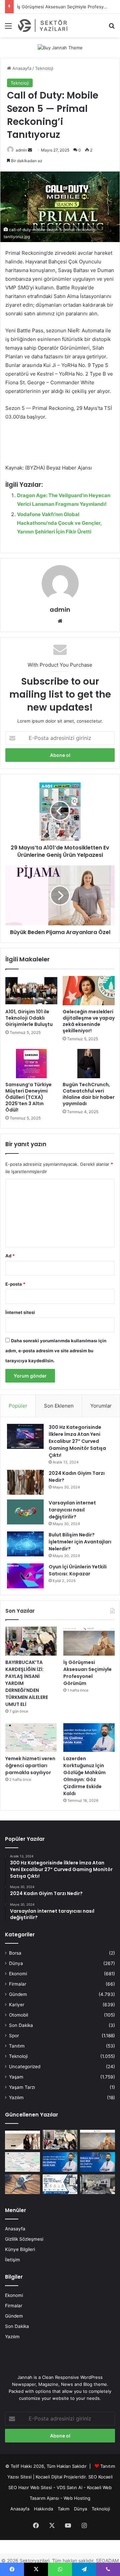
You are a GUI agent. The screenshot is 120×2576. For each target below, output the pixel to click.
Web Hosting (77, 2498)
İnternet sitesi (20, 1312)
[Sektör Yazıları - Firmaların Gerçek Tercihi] (43, 25)
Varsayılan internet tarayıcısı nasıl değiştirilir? (72, 1510)
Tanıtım (17, 2046)
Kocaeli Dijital (49, 2477)
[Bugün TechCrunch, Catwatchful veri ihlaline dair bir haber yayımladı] (89, 1064)
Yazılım (16, 2097)
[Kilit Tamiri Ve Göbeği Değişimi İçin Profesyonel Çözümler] (22, 2184)
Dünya (16, 1963)
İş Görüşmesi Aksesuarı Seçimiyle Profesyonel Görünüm (87, 1673)
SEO (93, 2477)
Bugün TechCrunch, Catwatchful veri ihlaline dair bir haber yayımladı (89, 1094)
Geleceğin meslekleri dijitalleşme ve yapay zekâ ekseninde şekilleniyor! (89, 1021)
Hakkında (43, 2509)
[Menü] (8, 28)
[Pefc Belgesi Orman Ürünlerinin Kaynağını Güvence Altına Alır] (60, 2184)
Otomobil (18, 2015)
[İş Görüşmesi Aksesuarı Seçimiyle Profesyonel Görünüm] (89, 1641)
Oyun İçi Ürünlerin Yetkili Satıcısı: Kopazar (78, 1570)
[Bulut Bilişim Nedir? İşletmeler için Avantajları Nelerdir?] (25, 1544)
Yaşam (16, 2077)
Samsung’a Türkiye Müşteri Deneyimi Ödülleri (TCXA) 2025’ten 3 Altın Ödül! (28, 1097)
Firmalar (18, 1984)
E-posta (15, 1284)
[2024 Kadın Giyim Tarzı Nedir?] (25, 1482)
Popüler (18, 1406)
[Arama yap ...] (112, 28)
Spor (14, 2036)
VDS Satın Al (69, 2487)
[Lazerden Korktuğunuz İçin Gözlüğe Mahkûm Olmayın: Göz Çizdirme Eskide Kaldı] (89, 1738)
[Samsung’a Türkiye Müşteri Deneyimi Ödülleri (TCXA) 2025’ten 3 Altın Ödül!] (31, 1064)
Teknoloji (44, 68)
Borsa (15, 1953)
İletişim (12, 2260)
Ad (10, 1256)
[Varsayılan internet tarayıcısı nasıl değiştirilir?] (25, 1512)
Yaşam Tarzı (22, 2087)
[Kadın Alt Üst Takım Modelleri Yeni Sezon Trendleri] (22, 2140)
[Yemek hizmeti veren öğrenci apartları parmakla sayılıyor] (31, 1738)
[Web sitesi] (60, 621)
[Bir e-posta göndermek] (30, 150)
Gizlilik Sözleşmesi (24, 2239)
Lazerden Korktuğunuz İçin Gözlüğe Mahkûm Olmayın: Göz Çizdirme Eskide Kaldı (84, 1776)
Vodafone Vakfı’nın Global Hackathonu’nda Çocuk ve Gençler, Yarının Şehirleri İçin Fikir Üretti (59, 523)
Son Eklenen (59, 1406)
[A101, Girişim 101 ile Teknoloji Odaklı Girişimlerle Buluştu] (31, 991)
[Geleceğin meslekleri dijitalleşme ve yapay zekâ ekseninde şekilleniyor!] (89, 991)
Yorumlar (101, 1406)
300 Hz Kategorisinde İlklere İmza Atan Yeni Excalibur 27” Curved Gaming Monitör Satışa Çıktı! (77, 1441)
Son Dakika (21, 2025)
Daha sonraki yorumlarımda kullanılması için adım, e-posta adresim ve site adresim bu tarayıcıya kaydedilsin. (56, 1351)
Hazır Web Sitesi (35, 2487)
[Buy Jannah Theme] (60, 47)
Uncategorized (25, 2067)
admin (21, 150)
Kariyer (17, 2005)
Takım (63, 2509)
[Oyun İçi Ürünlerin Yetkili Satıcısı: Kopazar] (25, 1576)
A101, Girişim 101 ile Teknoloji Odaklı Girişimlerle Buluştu (29, 1018)
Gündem (18, 1994)
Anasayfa (21, 68)
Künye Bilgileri (20, 2249)
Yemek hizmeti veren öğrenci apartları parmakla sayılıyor (30, 1766)
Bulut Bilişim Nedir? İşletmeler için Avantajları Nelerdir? (80, 1542)
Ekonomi (18, 1974)
